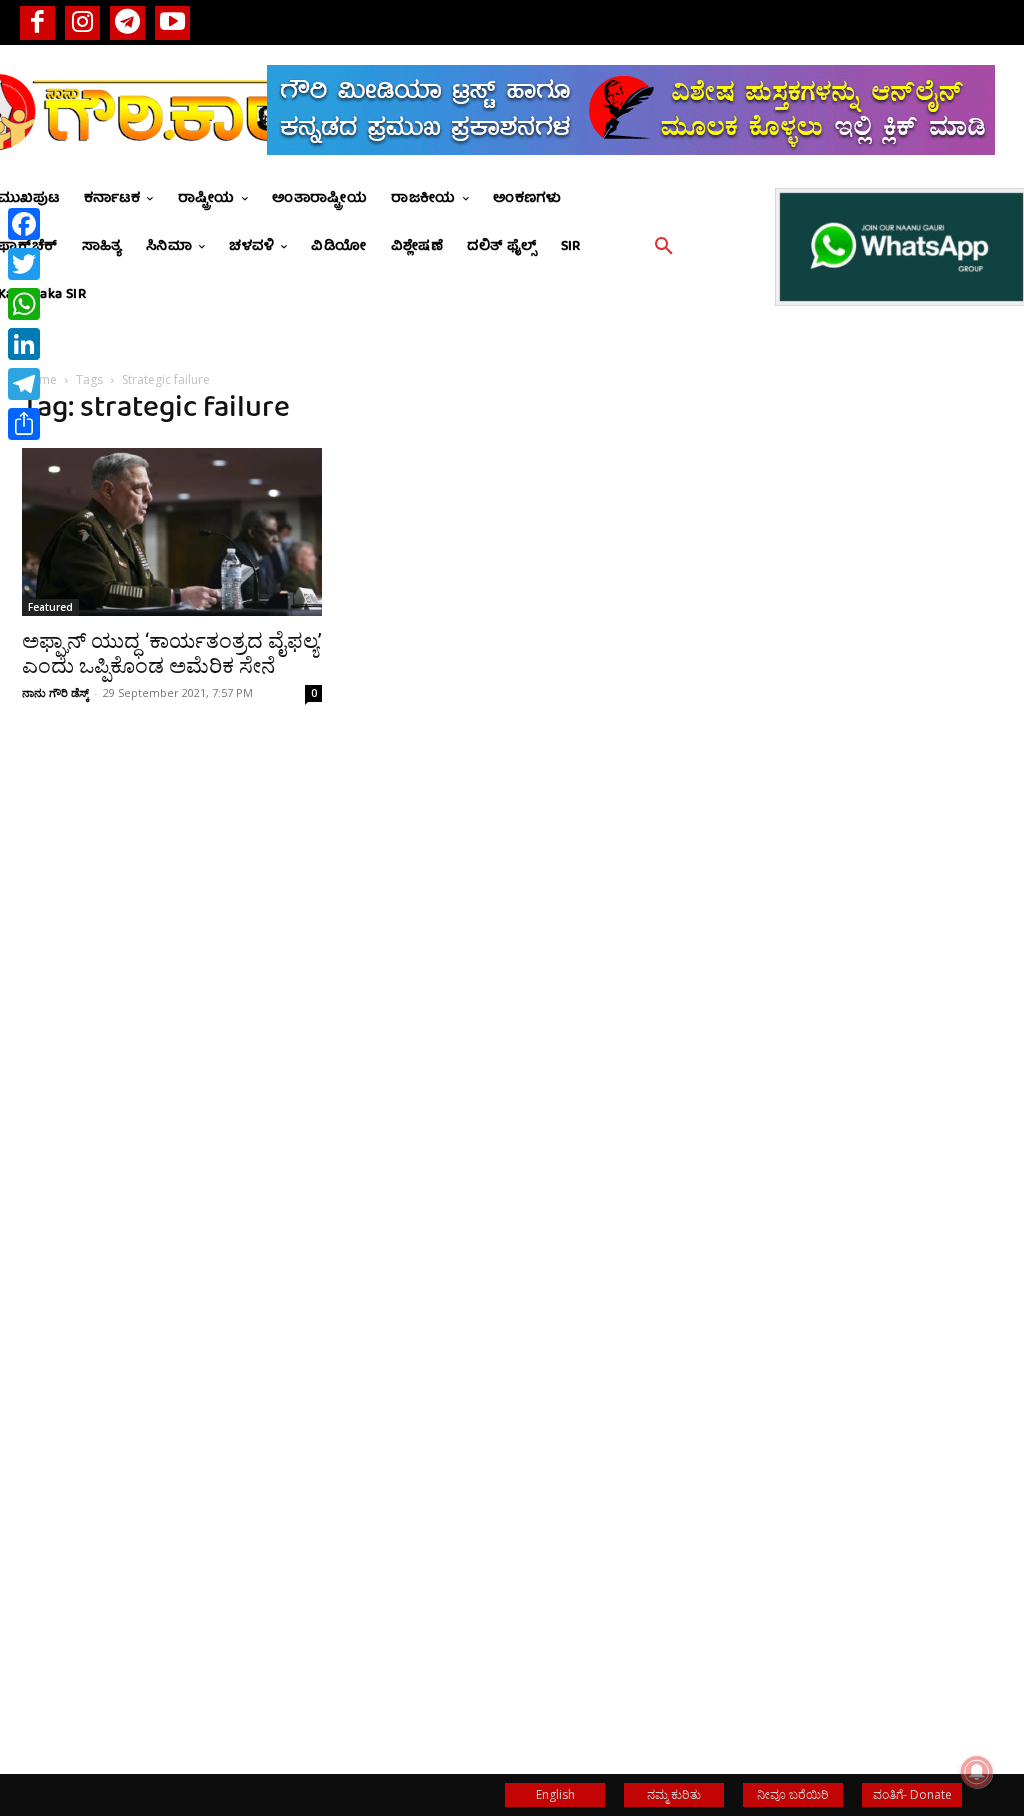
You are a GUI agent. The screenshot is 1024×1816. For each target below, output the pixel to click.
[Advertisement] (852, 740)
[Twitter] (24, 264)
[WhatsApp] (24, 304)
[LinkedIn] (24, 344)
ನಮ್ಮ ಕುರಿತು (674, 1794)
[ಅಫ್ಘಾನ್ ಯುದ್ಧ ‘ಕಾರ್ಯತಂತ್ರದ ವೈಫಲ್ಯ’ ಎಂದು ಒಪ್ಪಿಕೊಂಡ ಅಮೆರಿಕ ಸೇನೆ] (172, 532)
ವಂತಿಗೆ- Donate (912, 1794)
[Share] (24, 424)
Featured (50, 607)
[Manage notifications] (977, 1772)
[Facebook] (37, 22)
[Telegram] (127, 22)
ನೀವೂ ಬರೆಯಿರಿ (793, 1794)
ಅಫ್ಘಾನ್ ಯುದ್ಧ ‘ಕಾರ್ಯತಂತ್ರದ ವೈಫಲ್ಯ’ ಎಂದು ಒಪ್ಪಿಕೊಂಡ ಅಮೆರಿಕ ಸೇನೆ (172, 653)
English (555, 1794)
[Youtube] (172, 22)
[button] (664, 247)
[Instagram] (82, 22)
